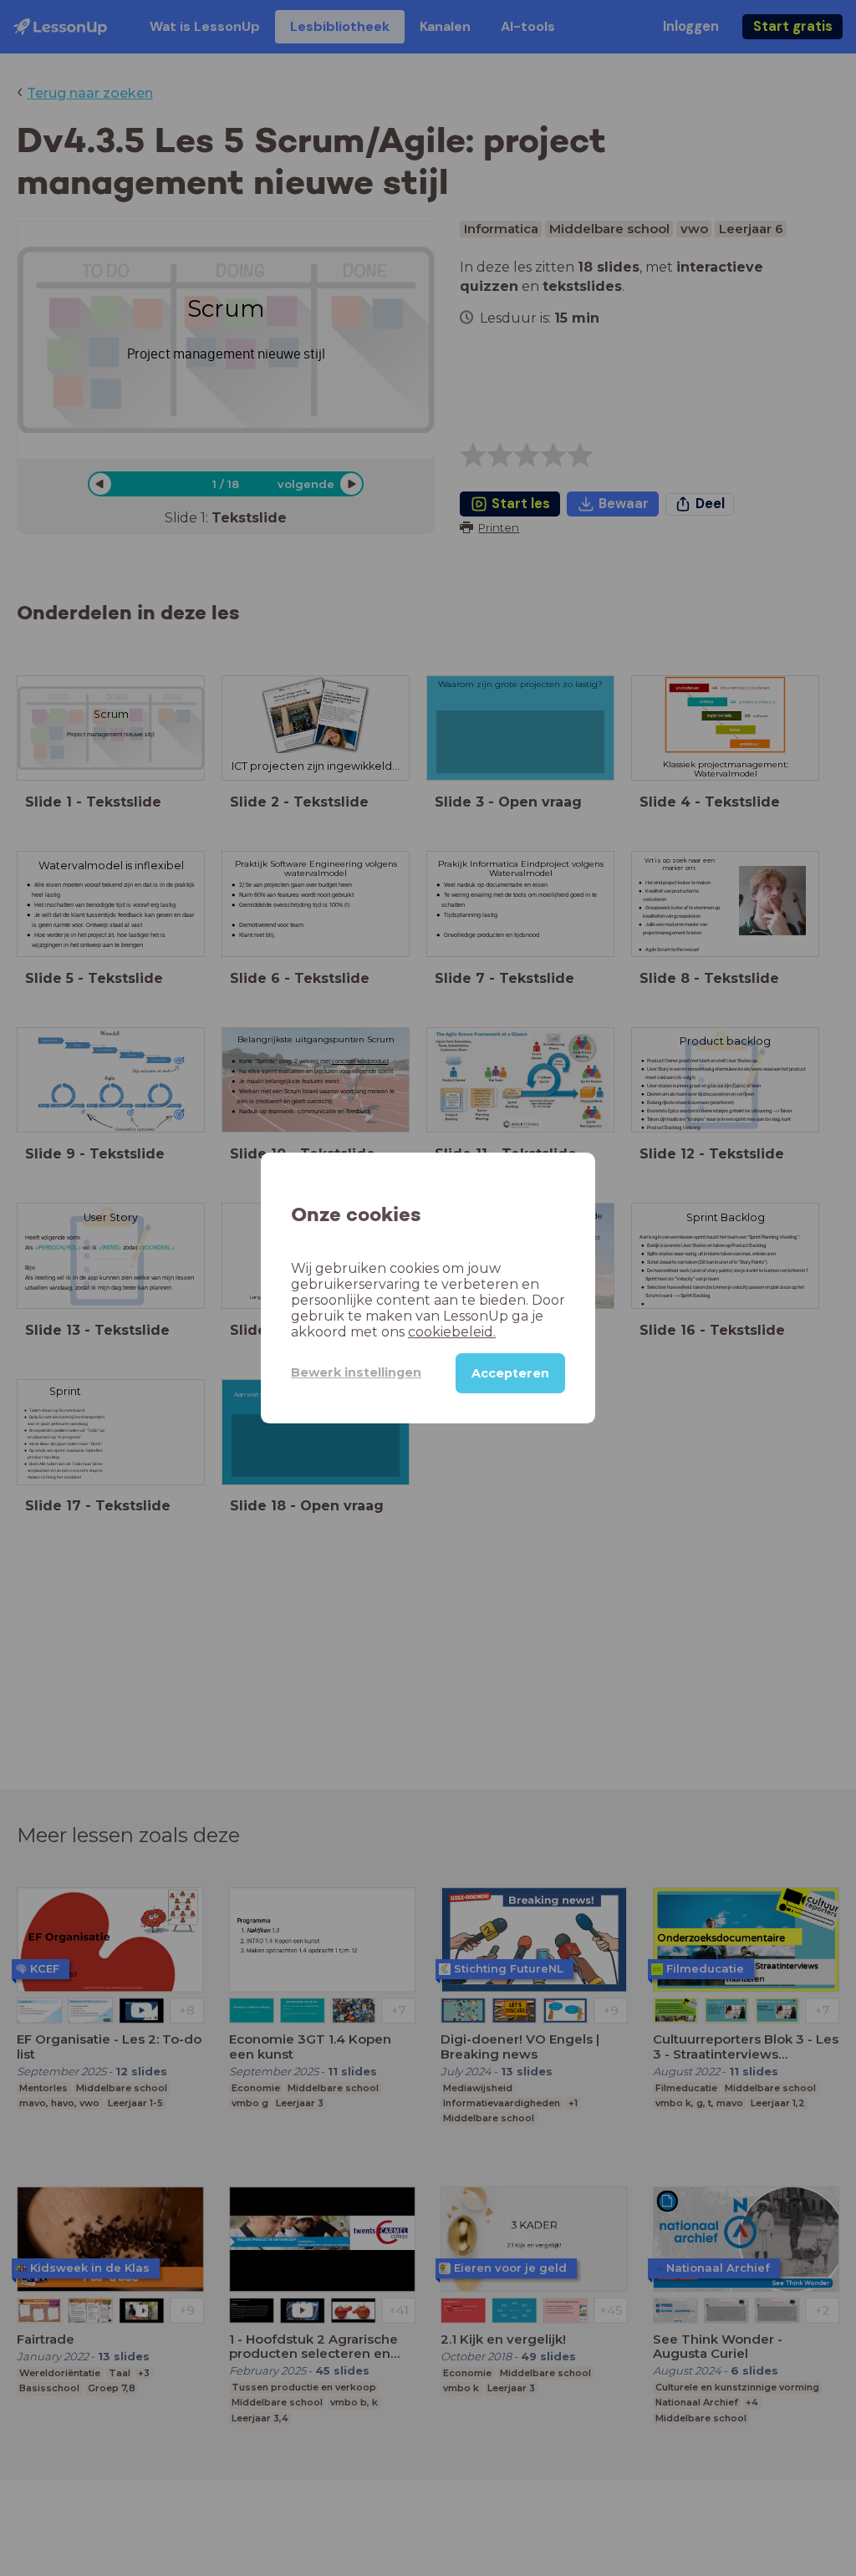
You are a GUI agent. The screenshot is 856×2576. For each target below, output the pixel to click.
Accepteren (510, 1373)
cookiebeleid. (452, 1332)
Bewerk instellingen (356, 1372)
